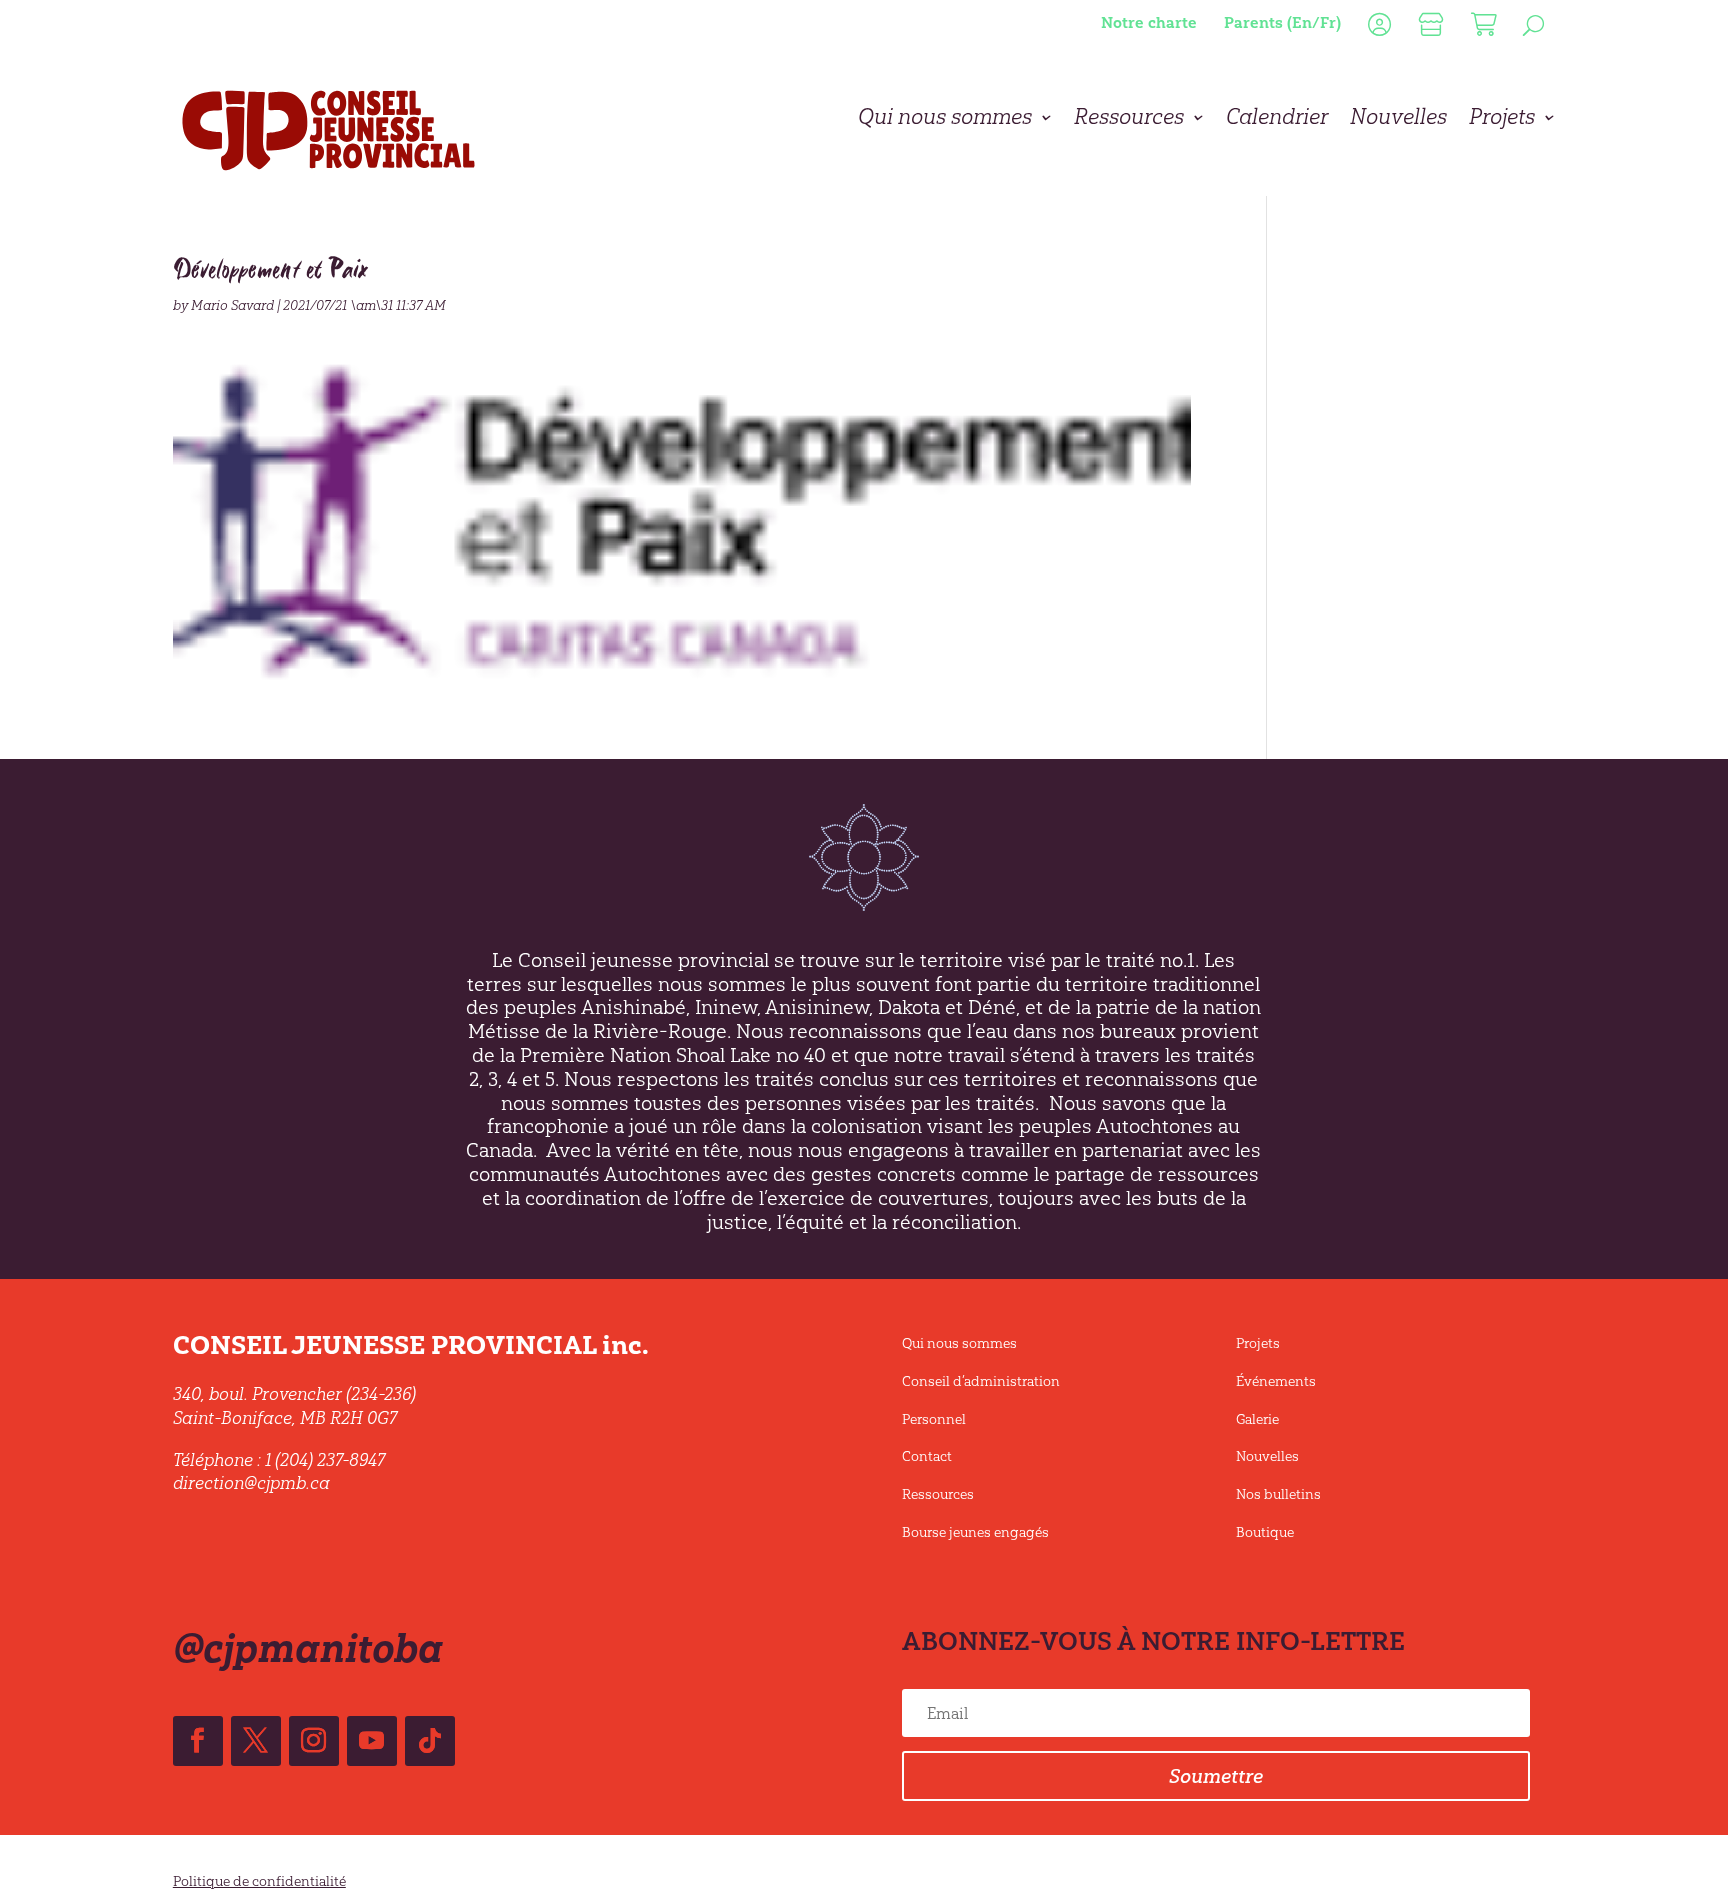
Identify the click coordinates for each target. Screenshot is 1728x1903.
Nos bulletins (1278, 1494)
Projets (1502, 120)
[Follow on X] (256, 1741)
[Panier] (1481, 29)
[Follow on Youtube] (372, 1741)
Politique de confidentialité (259, 1881)
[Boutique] (1428, 29)
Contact (927, 1456)
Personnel (934, 1419)
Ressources (1129, 120)
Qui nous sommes (945, 120)
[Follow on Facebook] (198, 1741)
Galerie (1257, 1419)
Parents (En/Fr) (1282, 22)
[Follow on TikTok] (430, 1741)
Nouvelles (1398, 120)
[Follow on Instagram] (314, 1741)
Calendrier (1277, 120)
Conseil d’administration (981, 1381)
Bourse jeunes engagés (975, 1532)
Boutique (1265, 1532)
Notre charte (1149, 22)
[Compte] (1377, 29)
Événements (1276, 1381)
